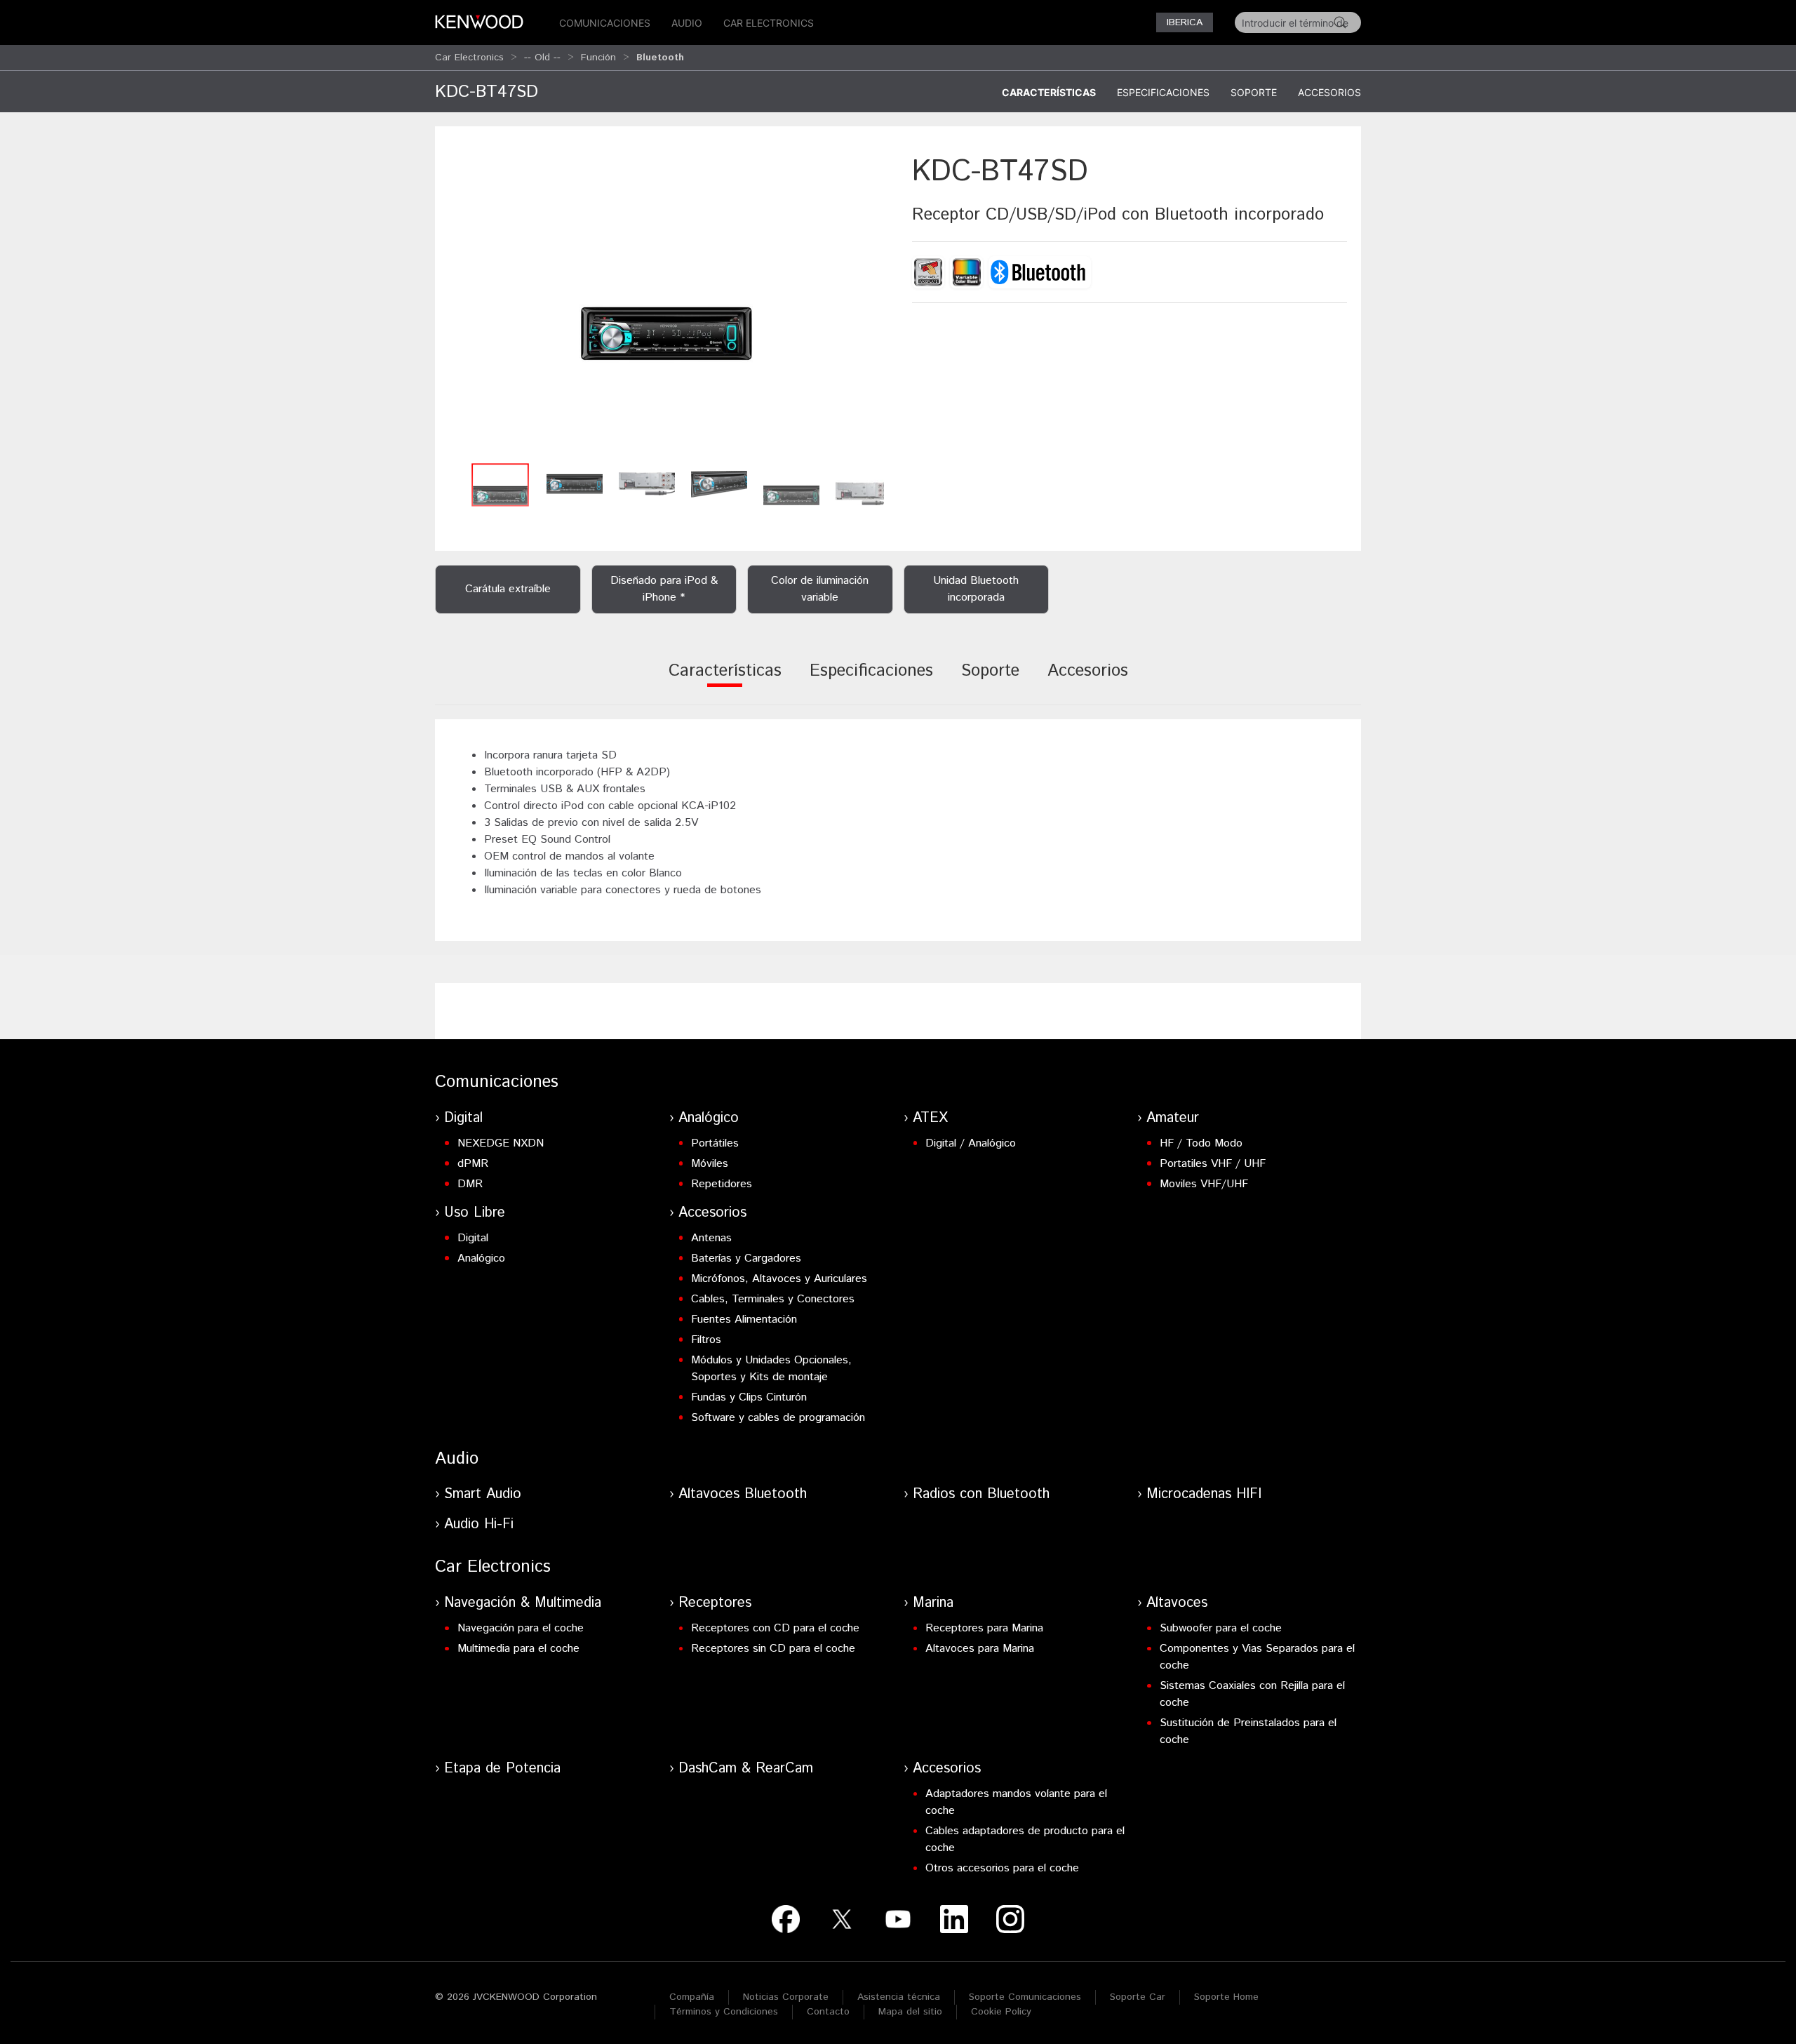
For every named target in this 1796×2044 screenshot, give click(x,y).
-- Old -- (542, 58)
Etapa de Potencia (502, 1769)
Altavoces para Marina (980, 1649)
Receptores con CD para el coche (775, 1628)
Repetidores (722, 1184)
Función (598, 58)
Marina (933, 1603)
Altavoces (1177, 1603)
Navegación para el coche (521, 1628)
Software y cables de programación (778, 1418)
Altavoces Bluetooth (743, 1494)
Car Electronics (769, 23)
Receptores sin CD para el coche (773, 1649)
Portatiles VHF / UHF (1213, 1164)
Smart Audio (483, 1494)
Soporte (1254, 92)
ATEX (930, 1118)
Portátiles (715, 1143)
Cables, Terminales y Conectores (773, 1299)
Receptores (715, 1603)
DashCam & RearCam (746, 1769)
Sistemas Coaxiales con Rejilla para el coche (1252, 1694)
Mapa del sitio (910, 2012)
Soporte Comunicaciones (1025, 1997)
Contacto (828, 2012)
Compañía (692, 1997)
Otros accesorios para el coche (1002, 1868)
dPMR (473, 1164)
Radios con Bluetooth (981, 1494)
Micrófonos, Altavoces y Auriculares (779, 1279)
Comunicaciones (605, 23)
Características (1049, 92)
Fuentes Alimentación (744, 1320)
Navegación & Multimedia (523, 1603)
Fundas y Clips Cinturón (749, 1397)
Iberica (1185, 22)
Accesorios (1329, 92)
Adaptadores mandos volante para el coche (1016, 1802)
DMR (470, 1184)
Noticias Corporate (786, 1997)
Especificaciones (1163, 92)
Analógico (709, 1118)
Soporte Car (1138, 1997)
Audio (687, 23)
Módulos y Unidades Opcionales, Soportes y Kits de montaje (771, 1369)
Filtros (706, 1340)
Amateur (1173, 1118)
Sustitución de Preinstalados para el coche (1248, 1731)
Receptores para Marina (984, 1628)
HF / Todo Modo (1201, 1143)
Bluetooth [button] (660, 58)
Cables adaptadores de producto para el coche (1025, 1839)
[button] (666, 303)
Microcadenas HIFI (1204, 1494)
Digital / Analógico (971, 1143)
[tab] (725, 680)
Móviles (710, 1164)
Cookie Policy (1001, 2012)
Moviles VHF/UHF (1204, 1184)
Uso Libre (475, 1213)
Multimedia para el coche (518, 1649)
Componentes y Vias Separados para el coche (1257, 1657)
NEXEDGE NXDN (501, 1143)
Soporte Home (1226, 1997)
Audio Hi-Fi (479, 1524)
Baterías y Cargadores (746, 1258)
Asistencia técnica (899, 1997)
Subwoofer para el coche (1221, 1628)
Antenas (711, 1238)
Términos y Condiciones (724, 2012)
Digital (463, 1118)
